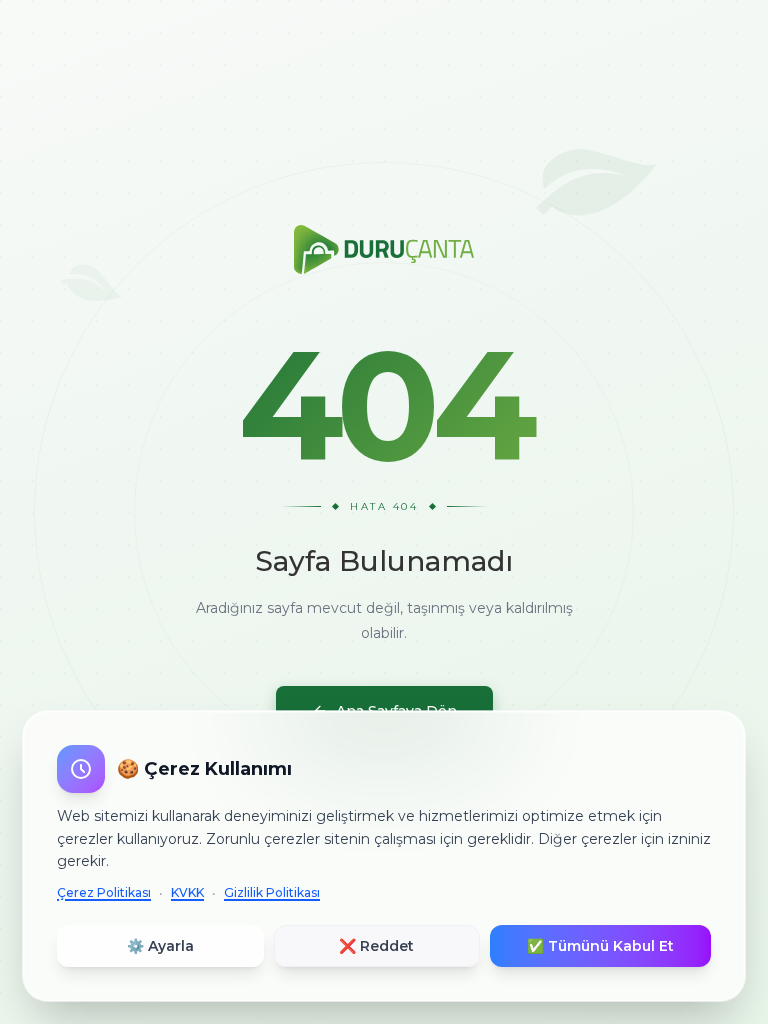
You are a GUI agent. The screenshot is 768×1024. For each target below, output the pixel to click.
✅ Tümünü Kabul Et (600, 946)
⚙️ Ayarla (160, 946)
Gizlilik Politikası (272, 892)
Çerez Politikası (104, 892)
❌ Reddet (376, 946)
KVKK (187, 892)
